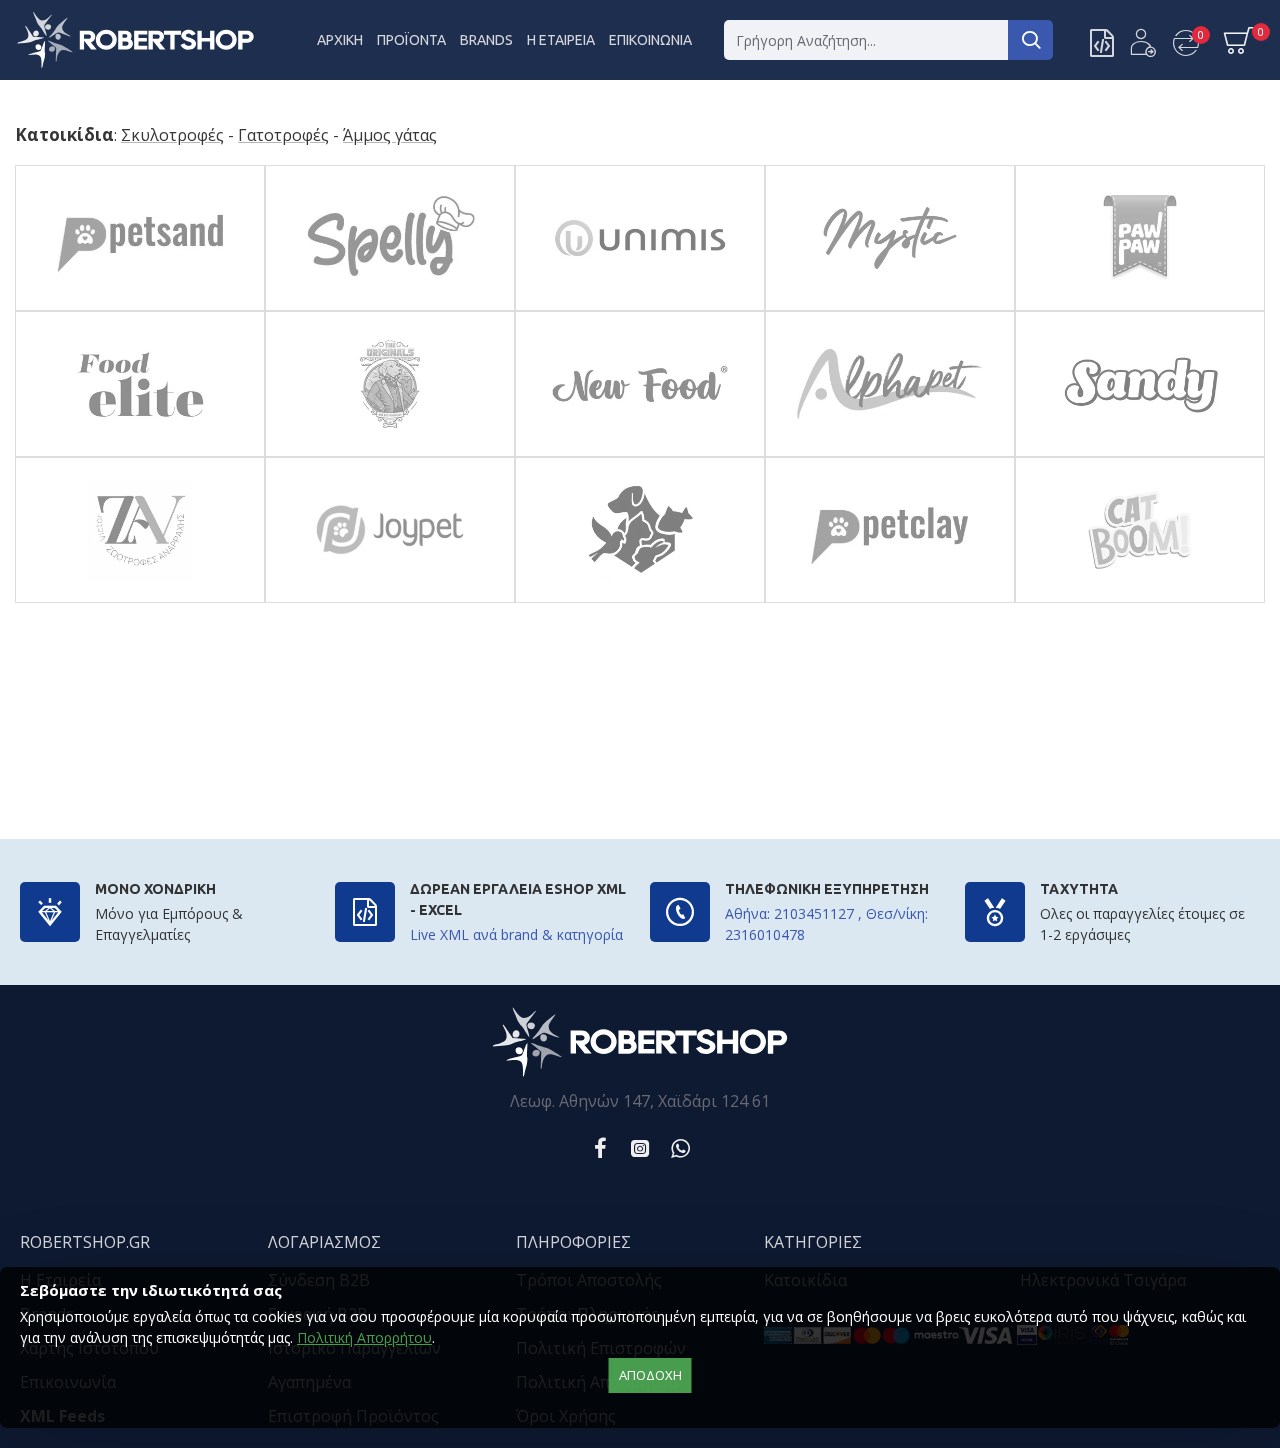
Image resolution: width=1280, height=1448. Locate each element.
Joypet (389, 597)
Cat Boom (1139, 597)
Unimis (640, 305)
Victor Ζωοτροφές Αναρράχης (140, 597)
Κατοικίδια (64, 135)
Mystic (890, 305)
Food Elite (139, 451)
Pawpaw (1139, 305)
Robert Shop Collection (639, 597)
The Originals (389, 451)
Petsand (139, 305)
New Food (640, 451)
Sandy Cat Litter (1139, 451)
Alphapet (889, 451)
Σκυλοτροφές (172, 135)
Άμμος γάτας (390, 135)
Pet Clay (889, 597)
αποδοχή (650, 1375)
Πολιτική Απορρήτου (364, 1337)
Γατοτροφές (283, 135)
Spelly (389, 305)
